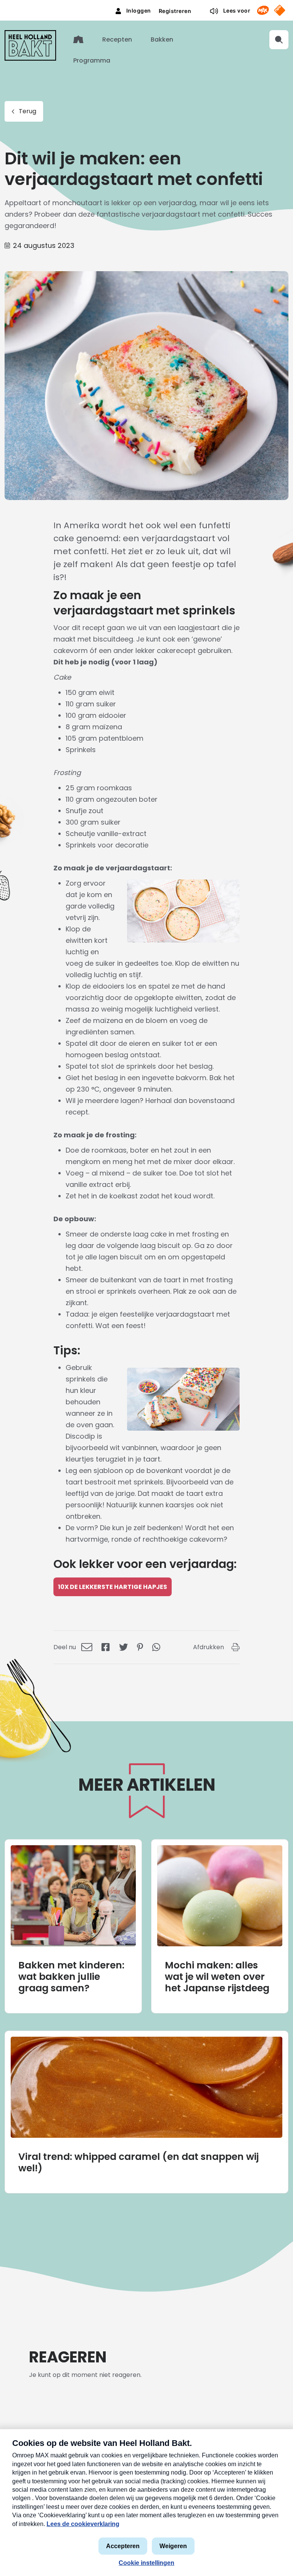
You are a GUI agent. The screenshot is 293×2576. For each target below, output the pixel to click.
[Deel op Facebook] (106, 1647)
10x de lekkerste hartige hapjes (113, 1587)
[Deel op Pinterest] (140, 1647)
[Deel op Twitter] (123, 1647)
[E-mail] (87, 1647)
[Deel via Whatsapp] (156, 1647)
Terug (27, 111)
